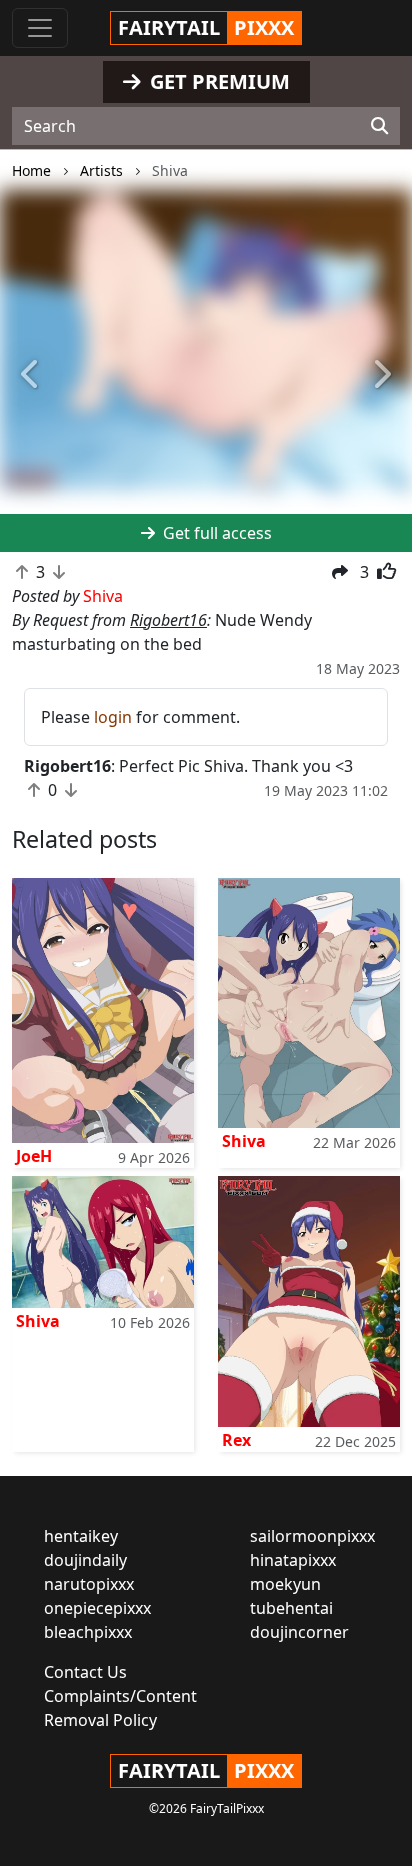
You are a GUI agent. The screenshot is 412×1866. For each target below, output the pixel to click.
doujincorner (299, 1632)
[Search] (379, 126)
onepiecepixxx (97, 1608)
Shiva (244, 1141)
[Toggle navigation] (40, 28)
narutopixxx (89, 1584)
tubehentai (291, 1608)
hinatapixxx (293, 1560)
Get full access (215, 533)
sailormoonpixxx (312, 1536)
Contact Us (85, 1672)
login (113, 717)
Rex (236, 1440)
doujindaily (85, 1560)
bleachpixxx (88, 1632)
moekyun (285, 1584)
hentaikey (81, 1536)
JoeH (34, 1156)
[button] (31, 375)
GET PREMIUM (217, 81)
